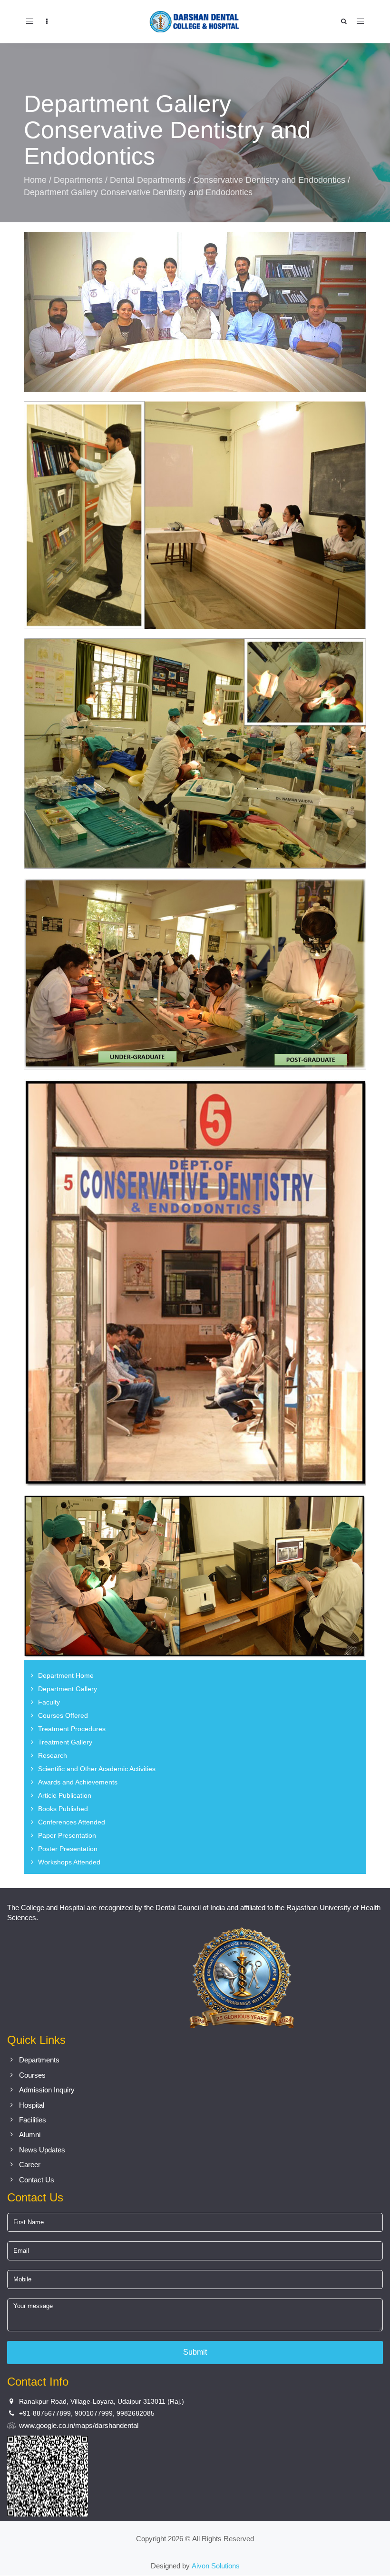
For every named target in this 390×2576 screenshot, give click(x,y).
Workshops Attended (69, 1862)
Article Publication (65, 1795)
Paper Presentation (67, 1835)
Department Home (66, 1675)
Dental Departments (148, 180)
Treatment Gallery (65, 1742)
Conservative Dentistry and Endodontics (269, 180)
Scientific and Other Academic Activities (97, 1769)
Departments (78, 180)
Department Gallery (68, 1689)
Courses (32, 2075)
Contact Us (37, 2180)
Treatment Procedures (72, 1729)
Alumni (30, 2135)
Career (30, 2165)
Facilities (33, 2120)
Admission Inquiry (47, 2090)
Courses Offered (63, 1715)
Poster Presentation (68, 1849)
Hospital (32, 2105)
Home (35, 180)
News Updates (42, 2150)
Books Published (63, 1809)
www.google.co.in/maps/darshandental (79, 2426)
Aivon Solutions (216, 2566)
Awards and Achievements (78, 1782)
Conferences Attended (72, 1822)
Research (53, 1755)
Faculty (49, 1702)
